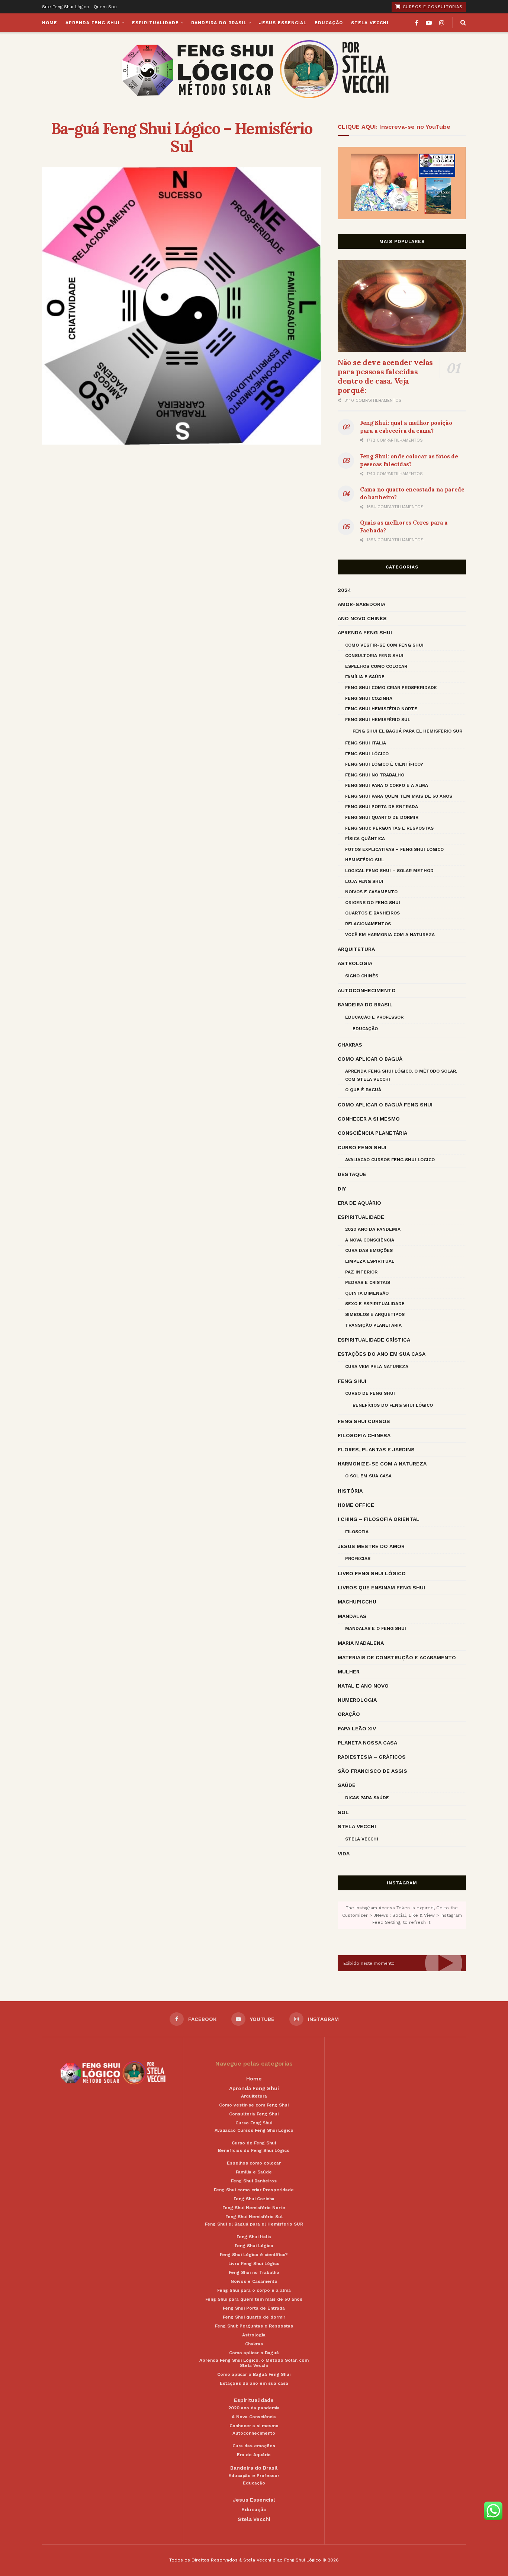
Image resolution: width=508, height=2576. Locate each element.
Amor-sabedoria (361, 604)
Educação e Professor (374, 1017)
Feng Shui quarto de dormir (382, 817)
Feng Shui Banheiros (254, 2181)
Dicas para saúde (367, 1798)
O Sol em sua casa (368, 1476)
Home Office (356, 1505)
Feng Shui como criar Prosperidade (391, 688)
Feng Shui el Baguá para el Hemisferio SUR (407, 731)
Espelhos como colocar (376, 666)
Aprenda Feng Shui (93, 23)
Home (50, 23)
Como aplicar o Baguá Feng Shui (385, 1105)
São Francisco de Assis (372, 1771)
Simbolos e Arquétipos (375, 1314)
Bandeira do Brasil (219, 23)
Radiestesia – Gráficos (372, 1757)
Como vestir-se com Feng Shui (384, 645)
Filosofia (357, 1532)
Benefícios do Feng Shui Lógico (393, 1405)
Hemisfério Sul (364, 860)
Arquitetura (356, 949)
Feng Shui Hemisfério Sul (378, 720)
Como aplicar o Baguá (370, 1059)
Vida (344, 1853)
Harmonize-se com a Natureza (382, 1464)
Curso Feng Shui (362, 1147)
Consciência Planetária (372, 1133)
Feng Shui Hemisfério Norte (381, 709)
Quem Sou (105, 7)
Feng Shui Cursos (364, 1421)
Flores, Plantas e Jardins (376, 1449)
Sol (343, 1812)
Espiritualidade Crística (374, 1340)
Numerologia (357, 1700)
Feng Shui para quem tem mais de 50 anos (399, 796)
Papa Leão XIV (357, 1728)
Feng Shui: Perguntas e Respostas (389, 828)
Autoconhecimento (367, 990)
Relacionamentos (368, 924)
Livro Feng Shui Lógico (372, 1573)
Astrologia (355, 963)
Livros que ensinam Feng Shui (381, 1587)
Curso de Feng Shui (370, 1393)
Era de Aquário (359, 1203)
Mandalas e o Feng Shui (376, 1628)
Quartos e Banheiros (372, 913)
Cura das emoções (369, 1250)
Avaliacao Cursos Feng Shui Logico (390, 1160)
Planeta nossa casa (367, 1743)
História (350, 1491)
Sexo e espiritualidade (375, 1304)
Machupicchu (357, 1602)
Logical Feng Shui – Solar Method (389, 871)
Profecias (358, 1558)
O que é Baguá (363, 1090)
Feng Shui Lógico (367, 754)
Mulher (349, 1672)
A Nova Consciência (370, 1240)
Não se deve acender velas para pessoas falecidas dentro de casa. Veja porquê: (385, 376)
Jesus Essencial (283, 23)
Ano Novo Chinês (362, 618)
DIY (342, 1189)
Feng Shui (352, 1381)
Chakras (350, 1045)
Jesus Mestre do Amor (371, 1546)
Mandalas (352, 1616)
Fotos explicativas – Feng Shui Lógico (394, 849)
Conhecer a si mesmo (369, 1119)
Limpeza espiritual (370, 1261)
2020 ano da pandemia (373, 1229)
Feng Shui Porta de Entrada (382, 807)
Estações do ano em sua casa (382, 1354)
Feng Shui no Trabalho (375, 775)
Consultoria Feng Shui (374, 656)
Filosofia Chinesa (364, 1435)
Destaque (352, 1174)
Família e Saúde (365, 677)
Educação (329, 23)
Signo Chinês (362, 976)
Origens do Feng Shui (373, 903)
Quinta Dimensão (367, 1293)
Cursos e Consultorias (432, 7)
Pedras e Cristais (368, 1282)
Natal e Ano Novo (363, 1686)
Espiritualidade (155, 23)
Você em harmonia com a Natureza (390, 935)
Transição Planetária (373, 1325)
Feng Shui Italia (366, 743)
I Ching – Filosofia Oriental (379, 1519)
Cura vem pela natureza (377, 1367)
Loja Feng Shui (364, 881)
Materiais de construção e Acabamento (397, 1657)
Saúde (347, 1785)
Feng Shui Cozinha (369, 698)
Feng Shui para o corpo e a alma (387, 785)
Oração (349, 1714)
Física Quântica (365, 839)
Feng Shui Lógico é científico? (384, 764)
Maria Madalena (361, 1643)
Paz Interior (361, 1272)
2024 (345, 590)
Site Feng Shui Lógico (66, 7)
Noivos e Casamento (371, 892)
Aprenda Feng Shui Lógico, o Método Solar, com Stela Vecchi (401, 1075)
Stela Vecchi (370, 23)
